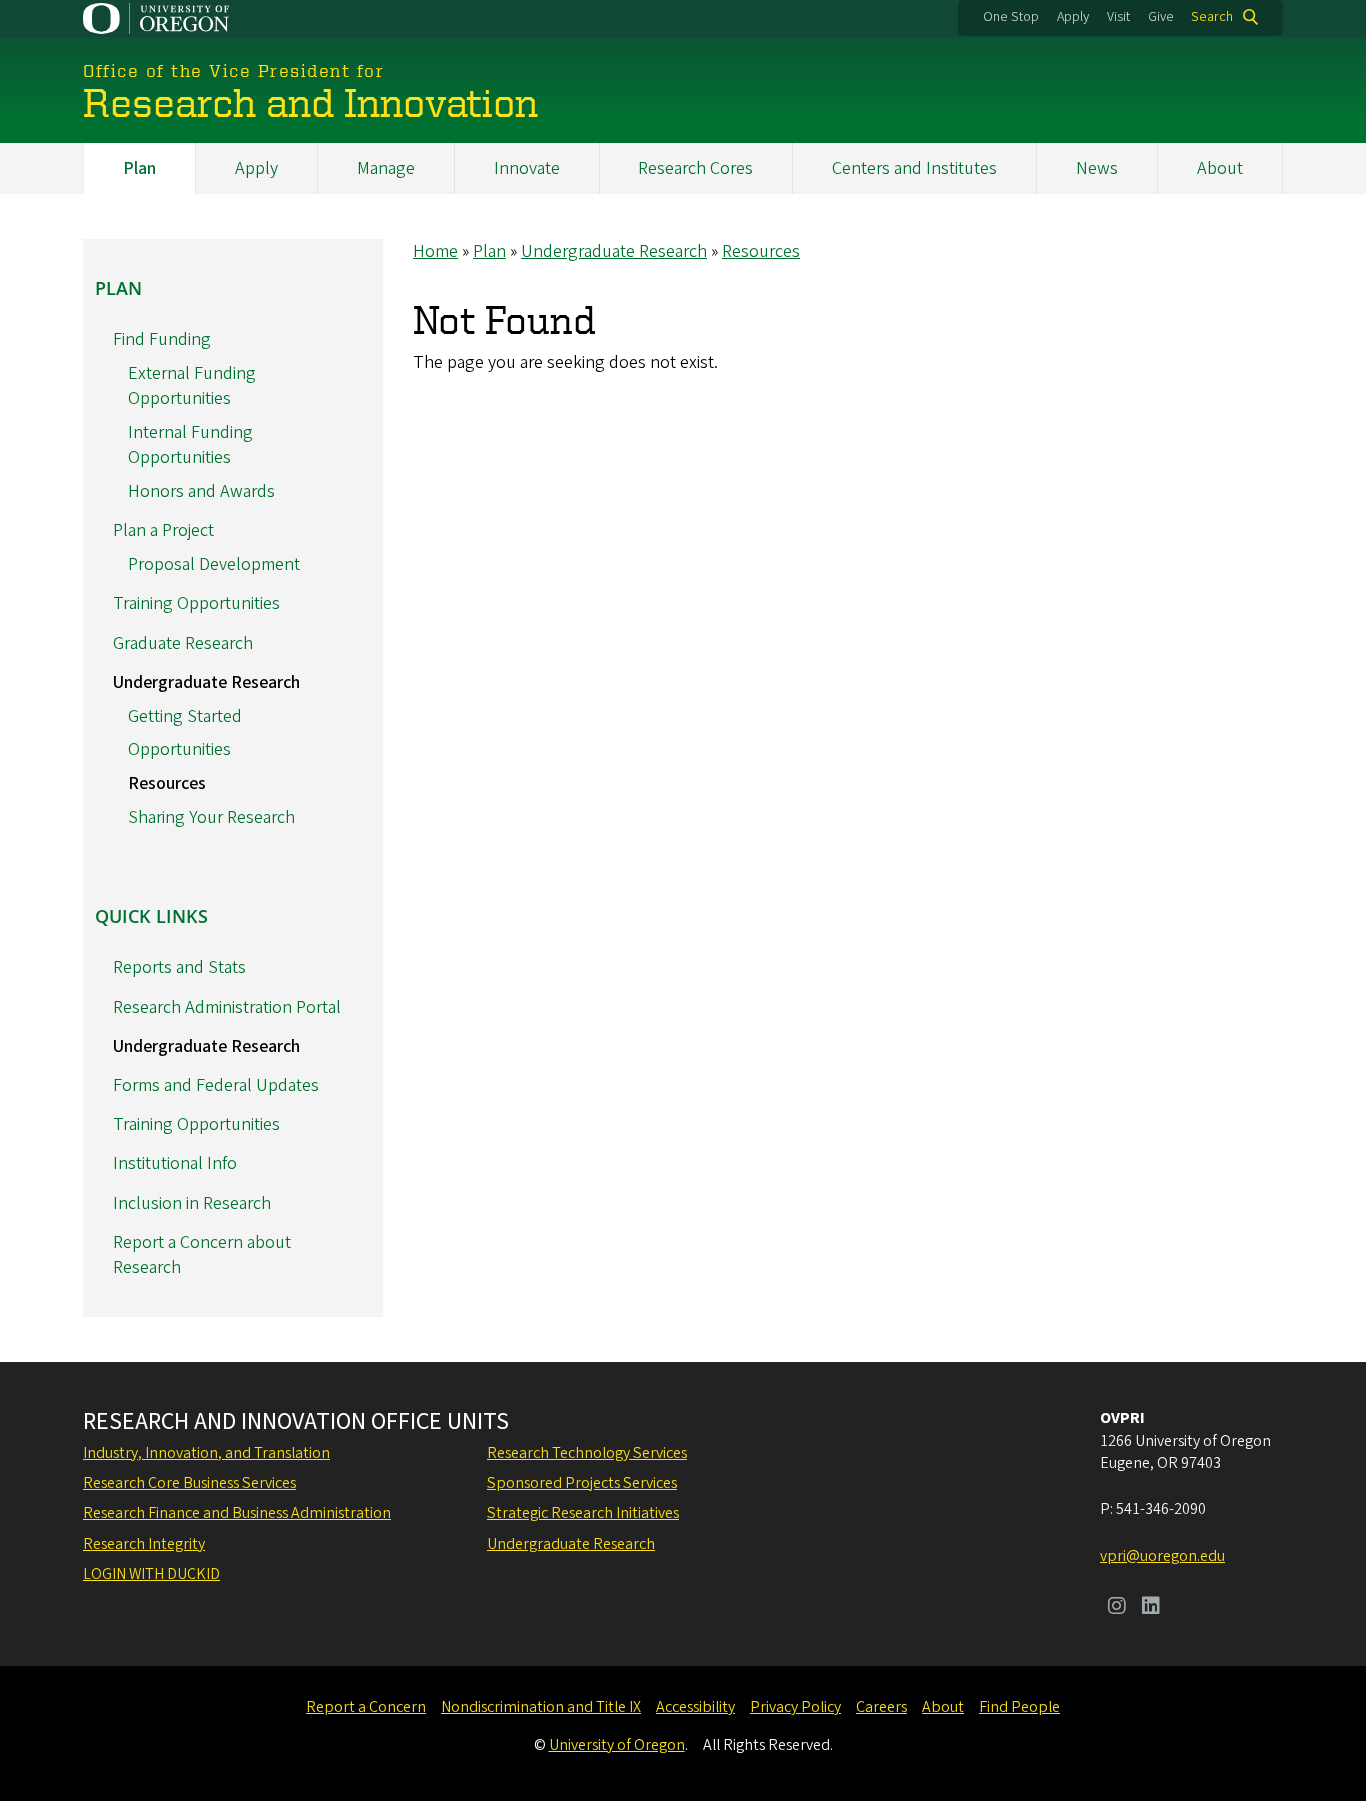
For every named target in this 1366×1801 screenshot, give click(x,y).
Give (1161, 17)
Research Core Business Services (189, 1483)
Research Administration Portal (227, 1007)
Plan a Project (163, 530)
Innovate (527, 168)
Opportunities (179, 749)
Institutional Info (175, 1163)
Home (435, 251)
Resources (761, 251)
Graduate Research (183, 643)
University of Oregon (617, 1745)
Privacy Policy (795, 1707)
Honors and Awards (201, 491)
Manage (386, 168)
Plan (139, 168)
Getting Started (185, 716)
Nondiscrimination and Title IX (541, 1707)
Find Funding (162, 339)
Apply (1073, 17)
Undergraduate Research (614, 251)
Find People (1019, 1707)
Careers (881, 1707)
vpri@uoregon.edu (1162, 1556)
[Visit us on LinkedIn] (1151, 1608)
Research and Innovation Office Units (296, 1422)
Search (1212, 17)
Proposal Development (214, 564)
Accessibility (695, 1707)
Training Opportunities (196, 603)
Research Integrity (144, 1544)
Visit (1118, 17)
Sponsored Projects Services (582, 1483)
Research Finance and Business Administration (237, 1513)
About (1220, 168)
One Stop (1011, 17)
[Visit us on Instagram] (1117, 1608)
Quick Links (151, 916)
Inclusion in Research (192, 1203)
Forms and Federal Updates (216, 1085)
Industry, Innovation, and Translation (206, 1453)
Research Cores (695, 168)
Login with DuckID (151, 1574)
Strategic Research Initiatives (583, 1513)
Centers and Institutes (914, 168)
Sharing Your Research (211, 817)
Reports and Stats (179, 967)
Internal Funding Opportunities (190, 445)
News (1097, 168)
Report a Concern (366, 1707)
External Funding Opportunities (192, 386)
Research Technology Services (587, 1453)
